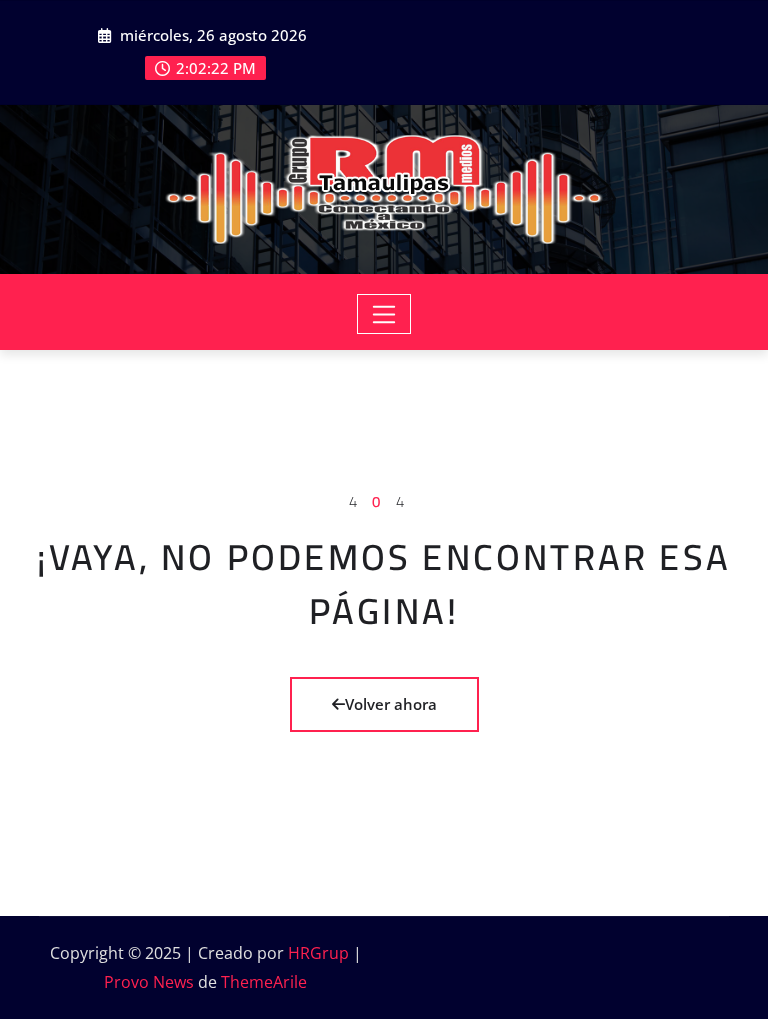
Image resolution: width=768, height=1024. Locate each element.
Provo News (149, 982)
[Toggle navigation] (384, 314)
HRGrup (318, 953)
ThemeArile (264, 982)
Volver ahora (391, 704)
